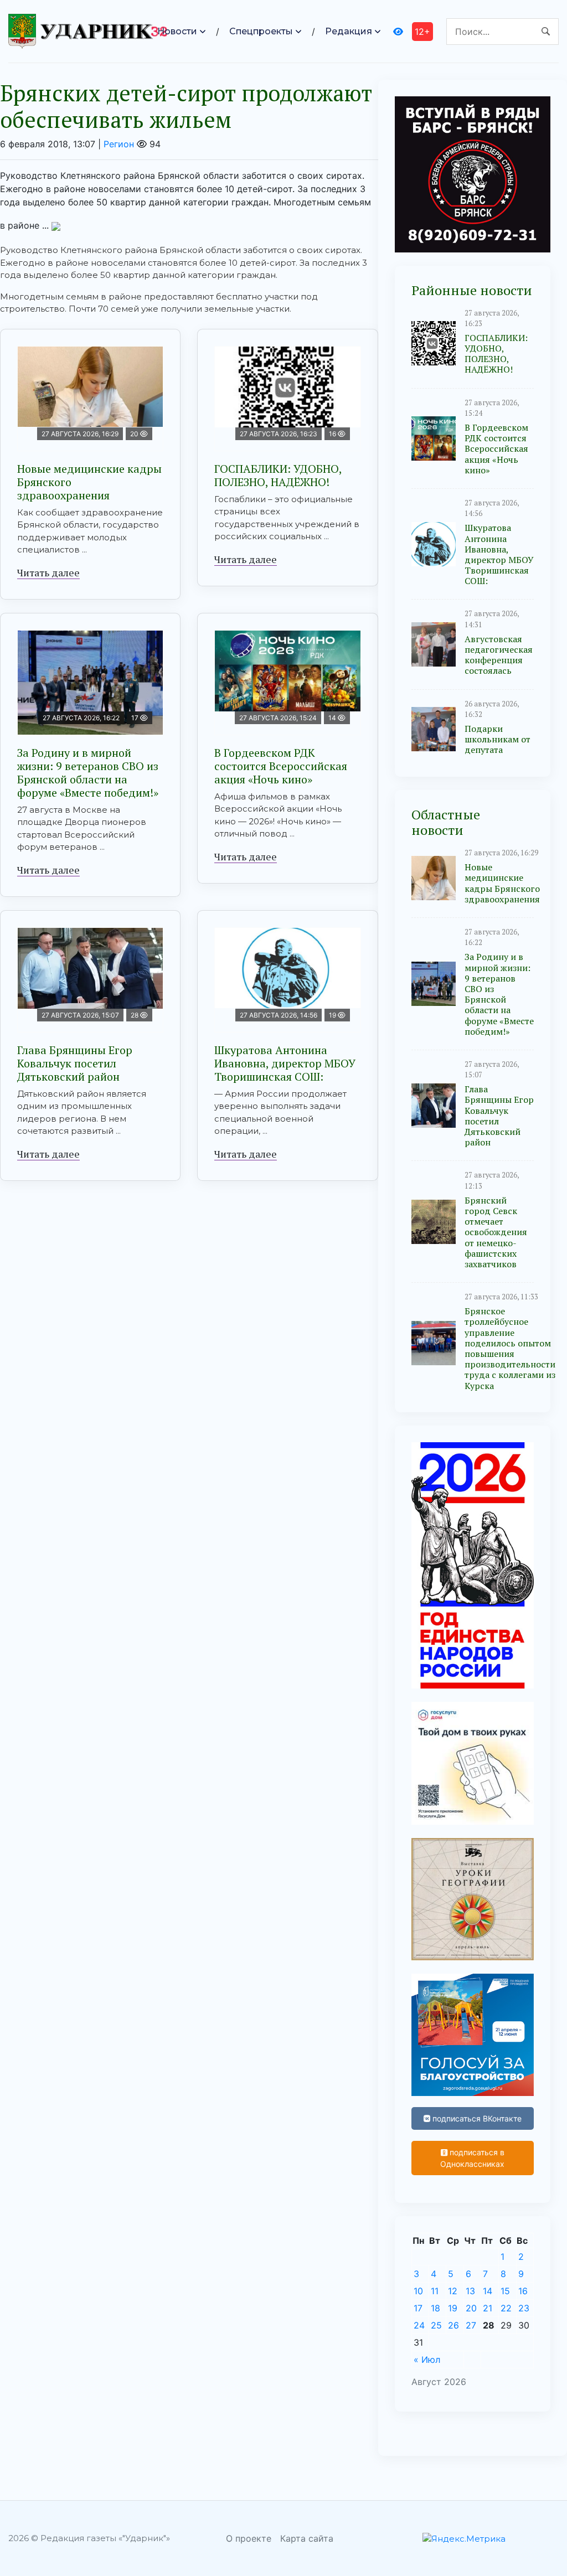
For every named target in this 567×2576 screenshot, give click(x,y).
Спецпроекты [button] (261, 31)
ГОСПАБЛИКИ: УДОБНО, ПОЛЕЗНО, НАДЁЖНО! (278, 475)
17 (418, 2308)
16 (523, 2291)
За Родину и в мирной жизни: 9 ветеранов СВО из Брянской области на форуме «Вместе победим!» (88, 773)
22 (506, 2308)
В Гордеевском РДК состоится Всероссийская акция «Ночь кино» (281, 766)
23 (524, 2308)
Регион (119, 144)
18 (435, 2308)
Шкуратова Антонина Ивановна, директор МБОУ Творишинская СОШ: (285, 1063)
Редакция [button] (349, 31)
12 (453, 2291)
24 (419, 2325)
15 (505, 2291)
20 (471, 2308)
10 (418, 2291)
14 (488, 2291)
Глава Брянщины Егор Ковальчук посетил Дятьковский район (75, 1063)
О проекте (249, 2538)
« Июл (427, 2360)
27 (471, 2325)
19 (453, 2308)
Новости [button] (177, 31)
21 (488, 2308)
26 (453, 2325)
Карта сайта (307, 2538)
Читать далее (48, 572)
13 (470, 2291)
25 (436, 2325)
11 (435, 2291)
